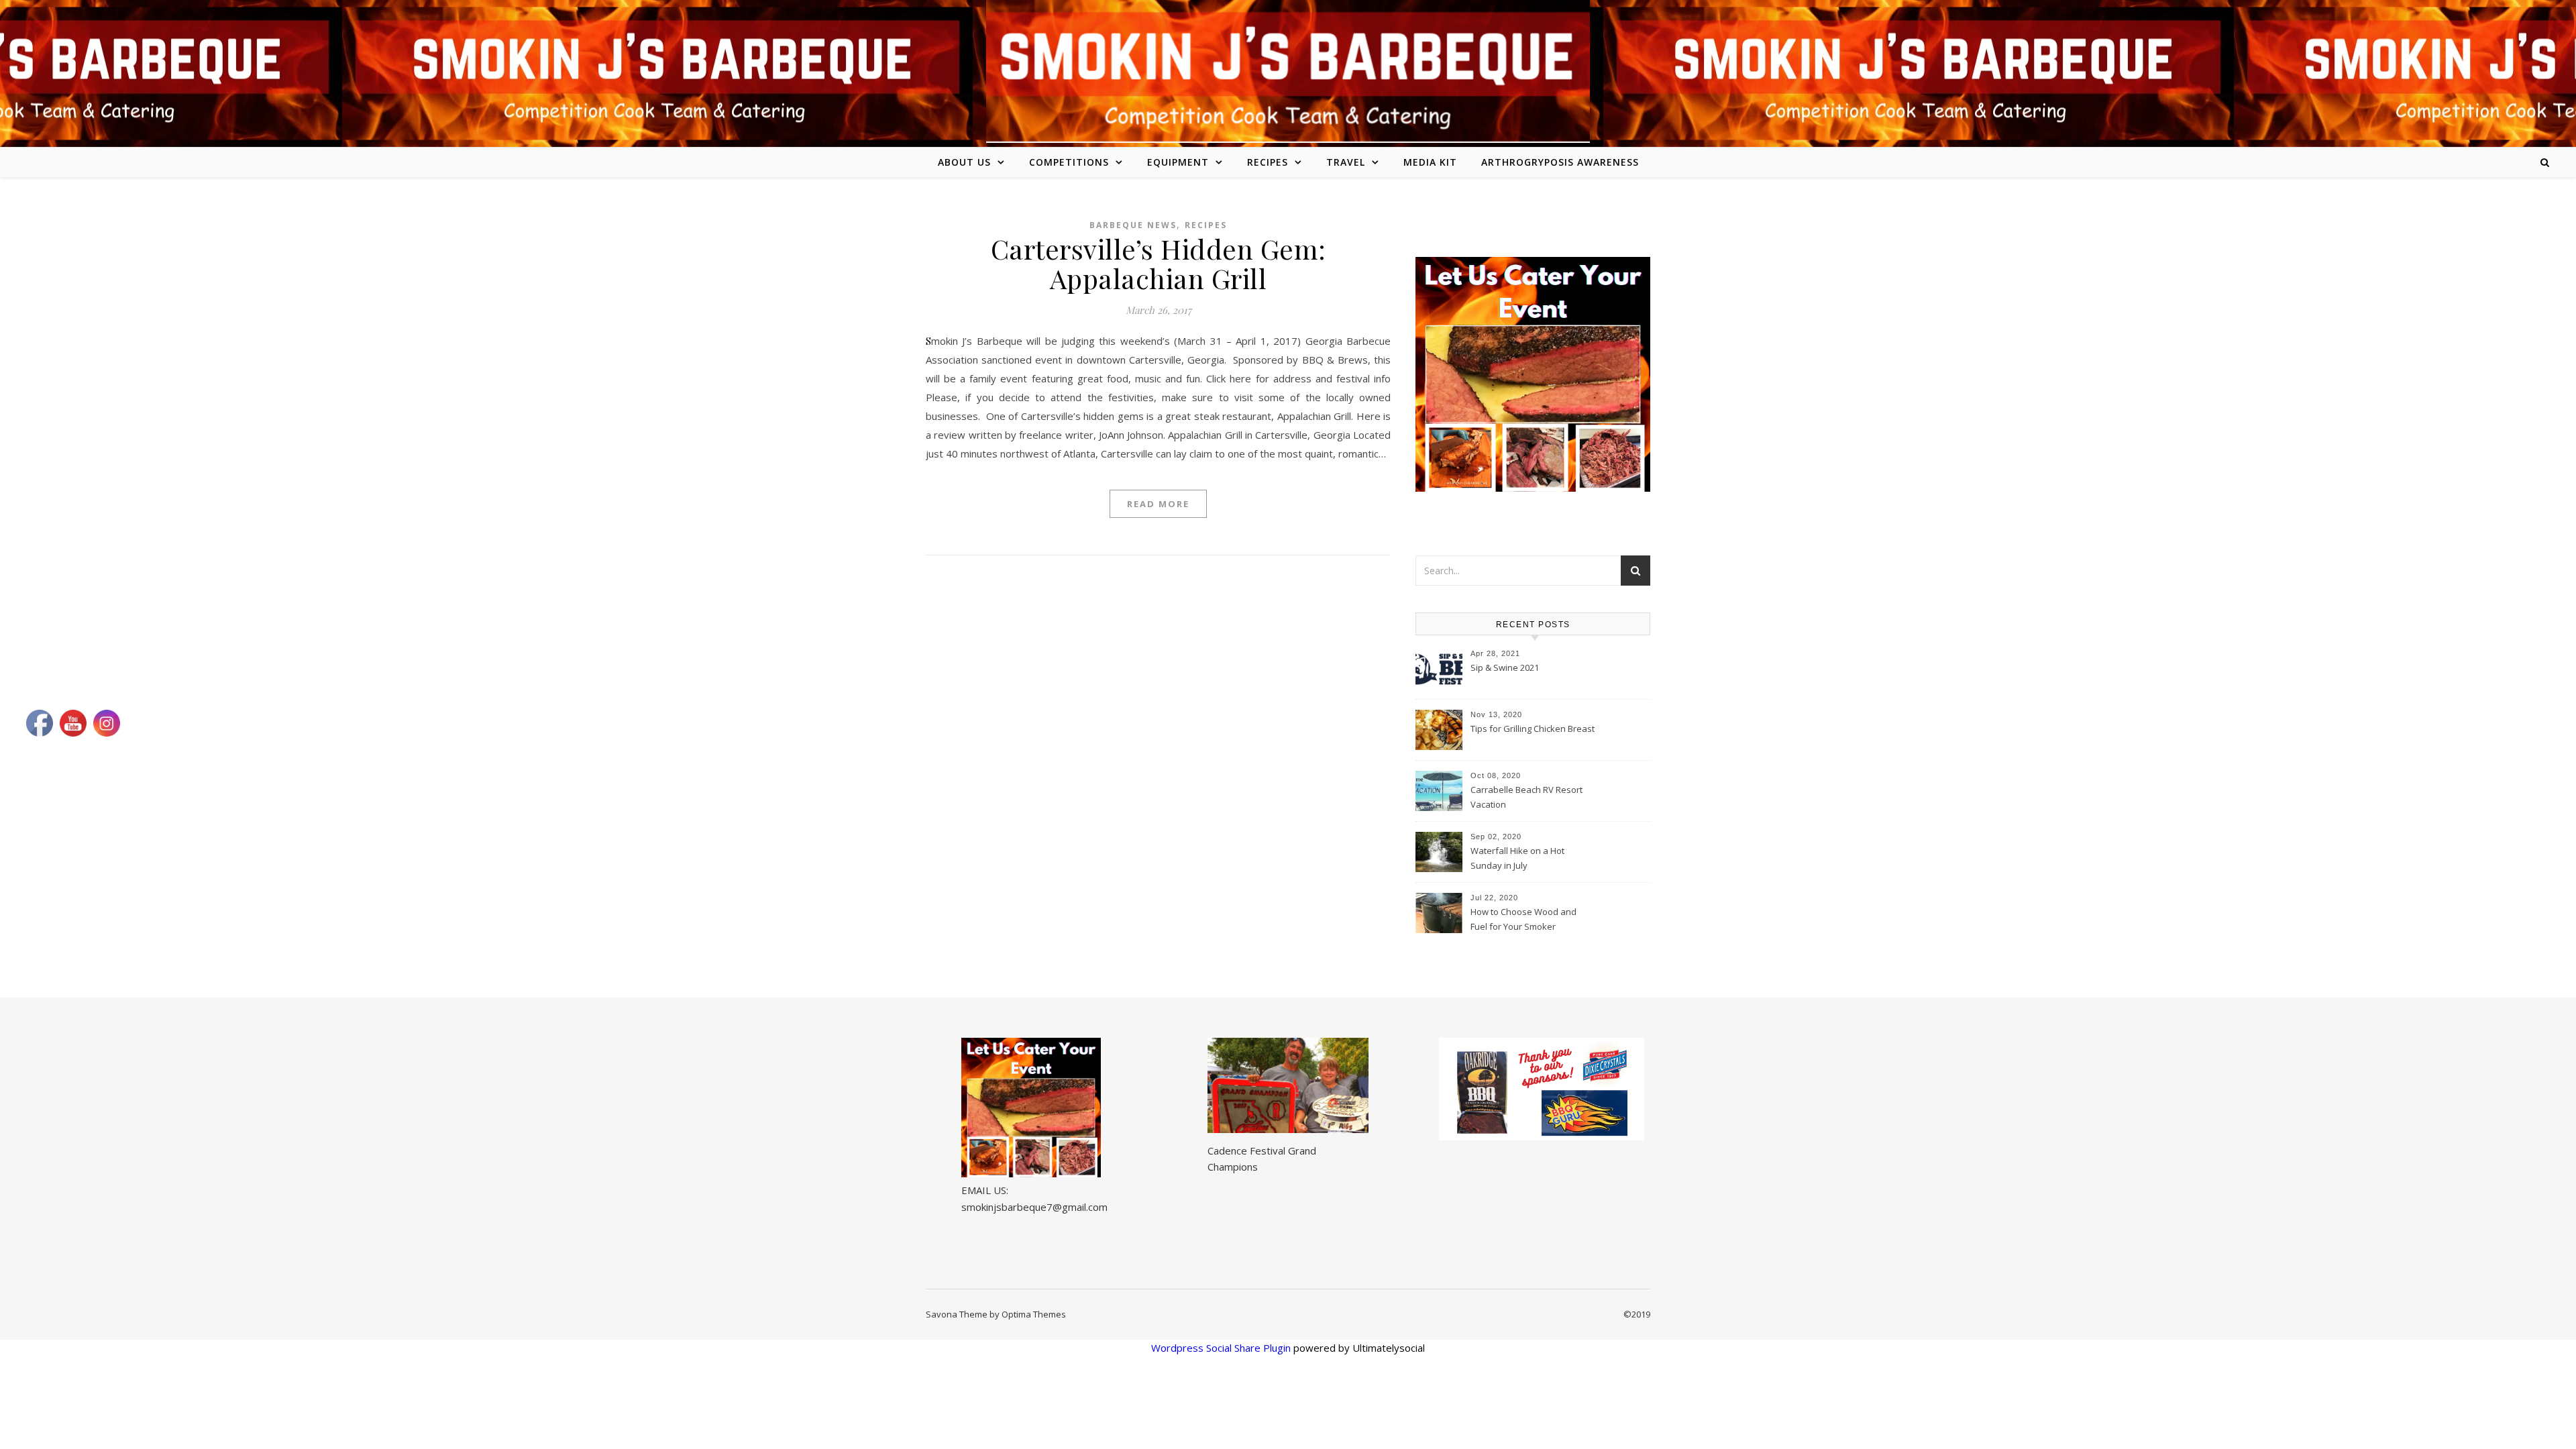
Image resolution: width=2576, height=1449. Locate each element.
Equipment (1178, 162)
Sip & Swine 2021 (1505, 667)
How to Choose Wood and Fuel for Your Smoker (1523, 919)
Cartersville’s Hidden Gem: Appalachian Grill (1159, 263)
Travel (1346, 162)
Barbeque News (1133, 225)
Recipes (1268, 162)
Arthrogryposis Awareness (1560, 162)
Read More (1158, 504)
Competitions (1069, 162)
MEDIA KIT (1430, 162)
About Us (964, 162)
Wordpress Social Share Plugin (1222, 1348)
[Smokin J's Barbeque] (1288, 71)
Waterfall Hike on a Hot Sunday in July (1517, 858)
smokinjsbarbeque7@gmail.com (1034, 1207)
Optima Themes (1034, 1314)
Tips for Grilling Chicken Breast (1533, 729)
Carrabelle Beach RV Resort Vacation (1526, 797)
